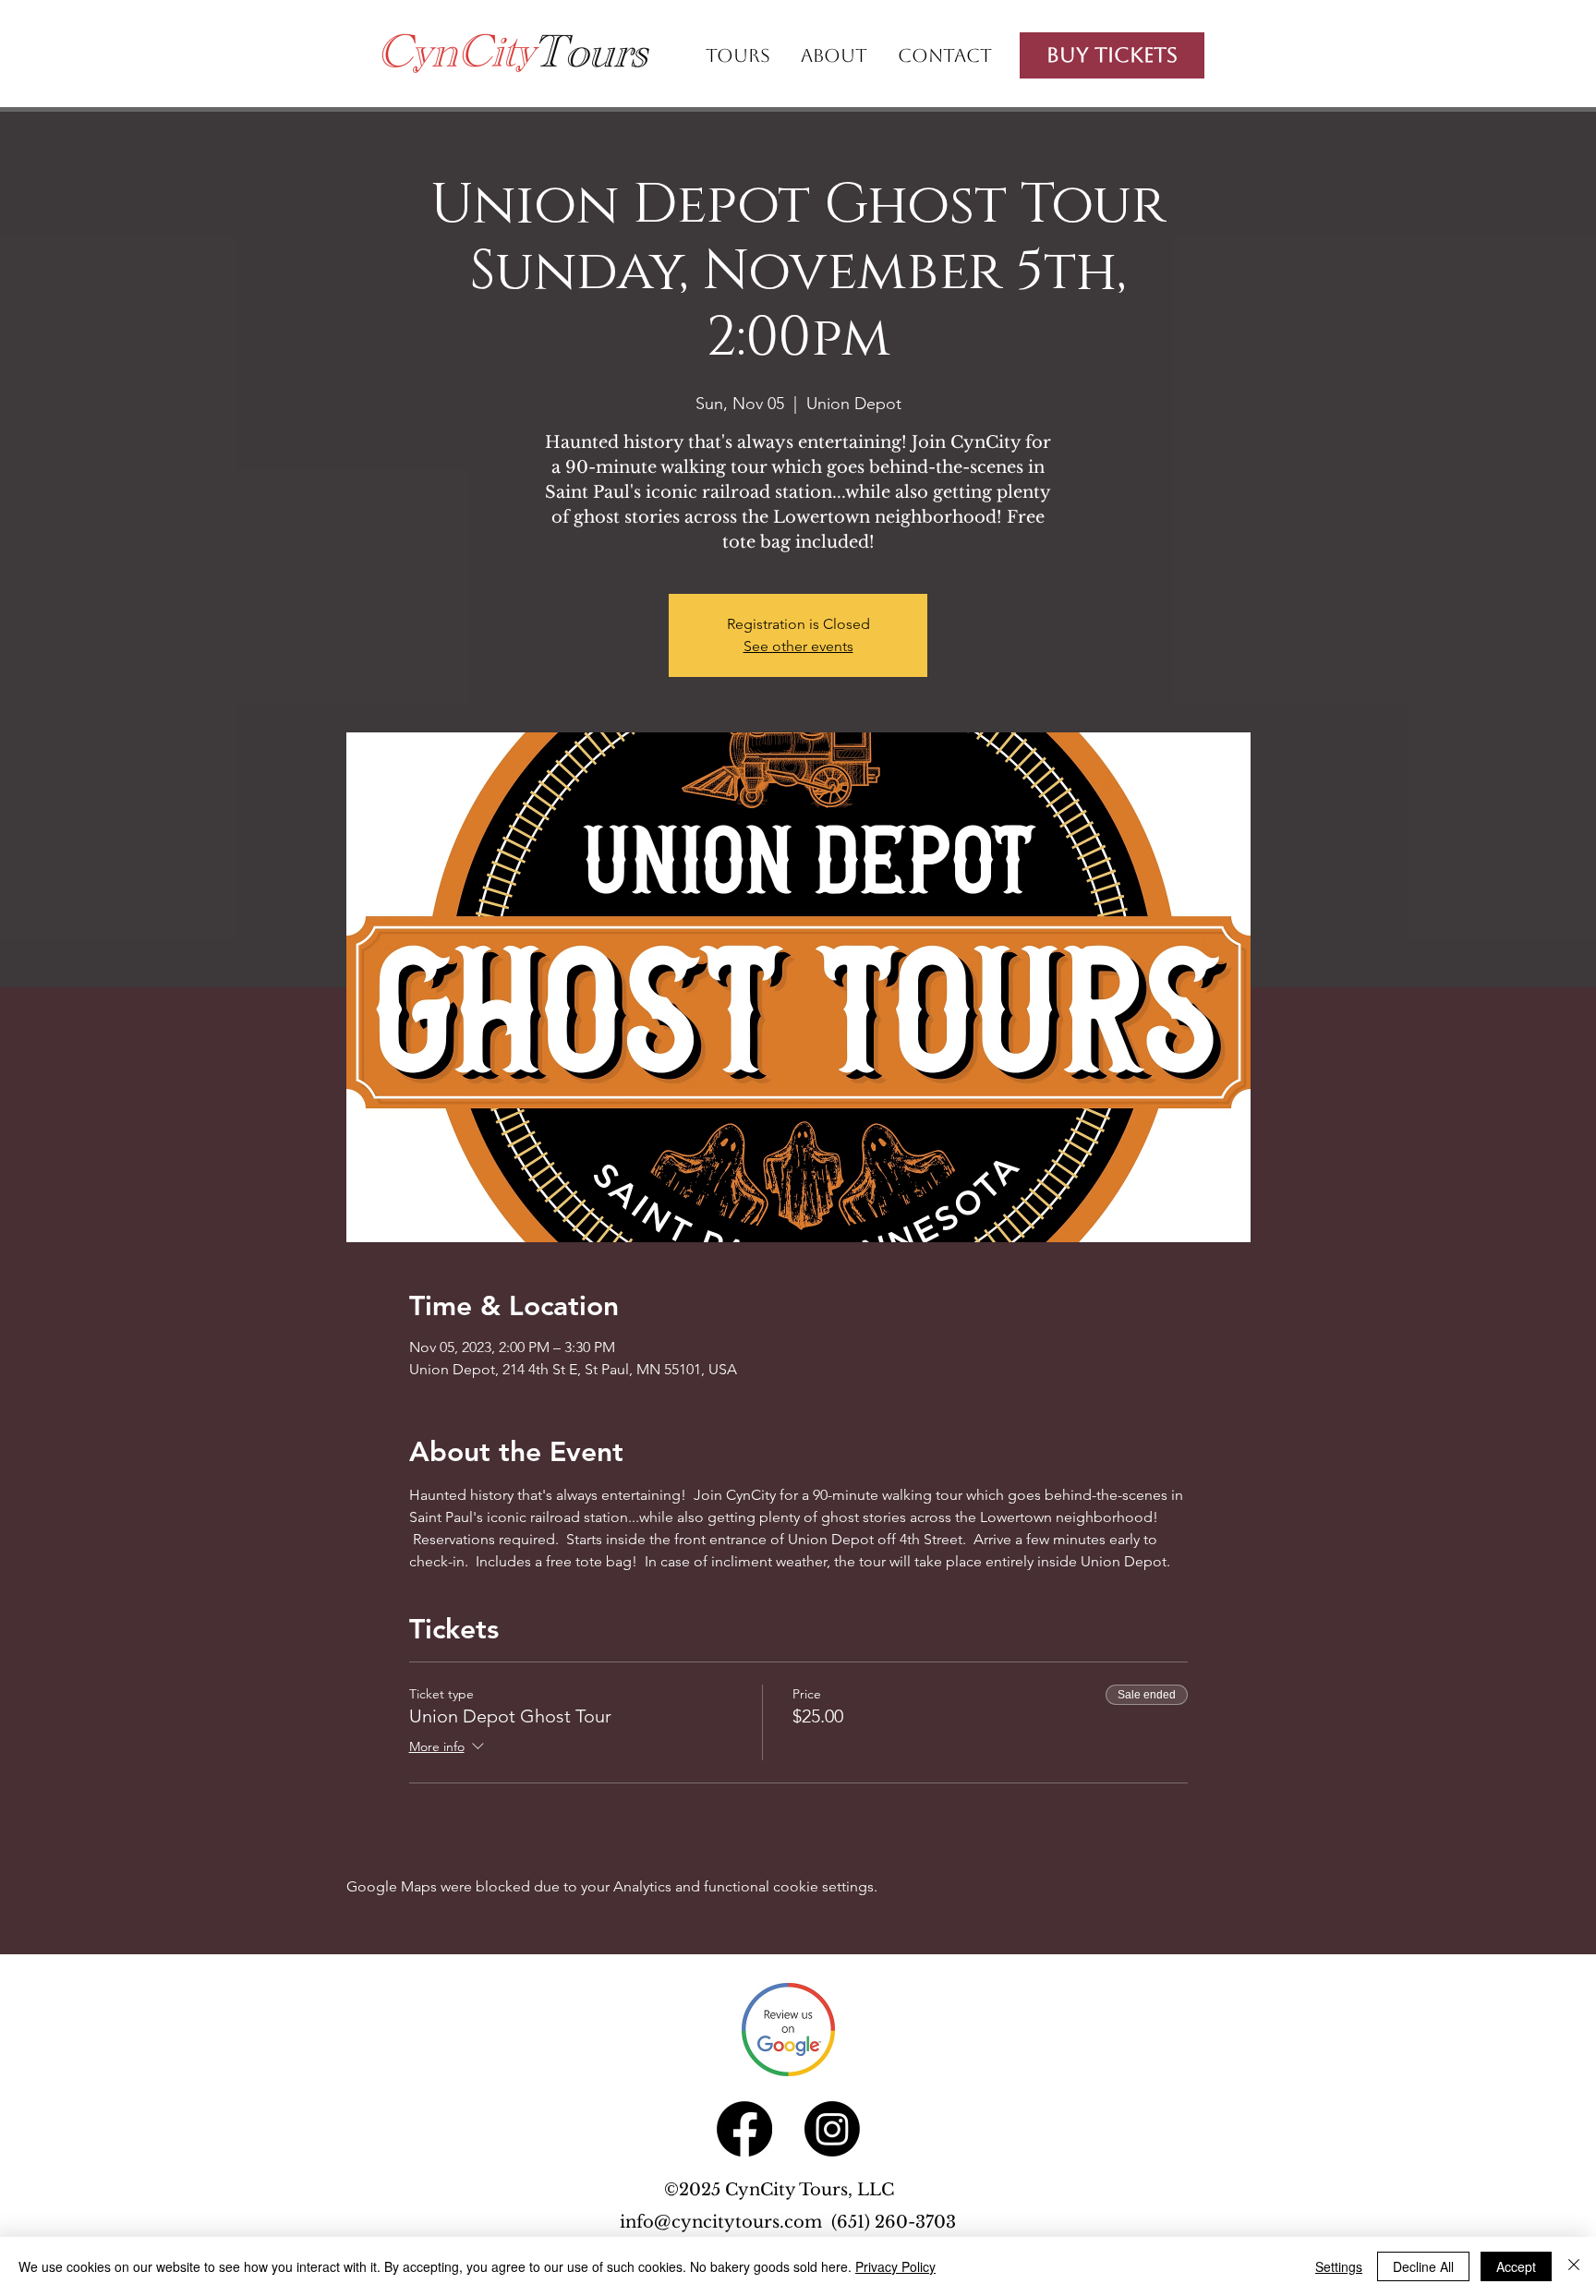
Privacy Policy (895, 2266)
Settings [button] (1339, 2266)
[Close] (1574, 2266)
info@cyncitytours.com (725, 2222)
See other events (798, 646)
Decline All (1423, 2266)
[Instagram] (832, 2129)
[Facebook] (744, 2129)
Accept (1516, 2266)
